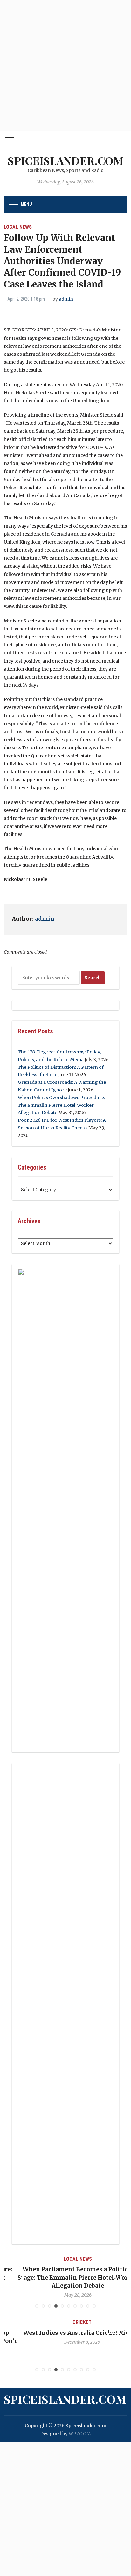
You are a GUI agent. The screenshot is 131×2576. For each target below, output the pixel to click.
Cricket (65, 2322)
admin (66, 299)
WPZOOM (80, 2434)
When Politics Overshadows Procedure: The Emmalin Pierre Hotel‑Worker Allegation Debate (61, 1105)
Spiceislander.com (65, 160)
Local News (18, 227)
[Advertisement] (65, 66)
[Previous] (17, 2276)
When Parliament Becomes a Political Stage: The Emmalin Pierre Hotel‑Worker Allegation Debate (66, 2277)
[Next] (114, 2276)
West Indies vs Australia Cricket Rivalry (65, 2333)
